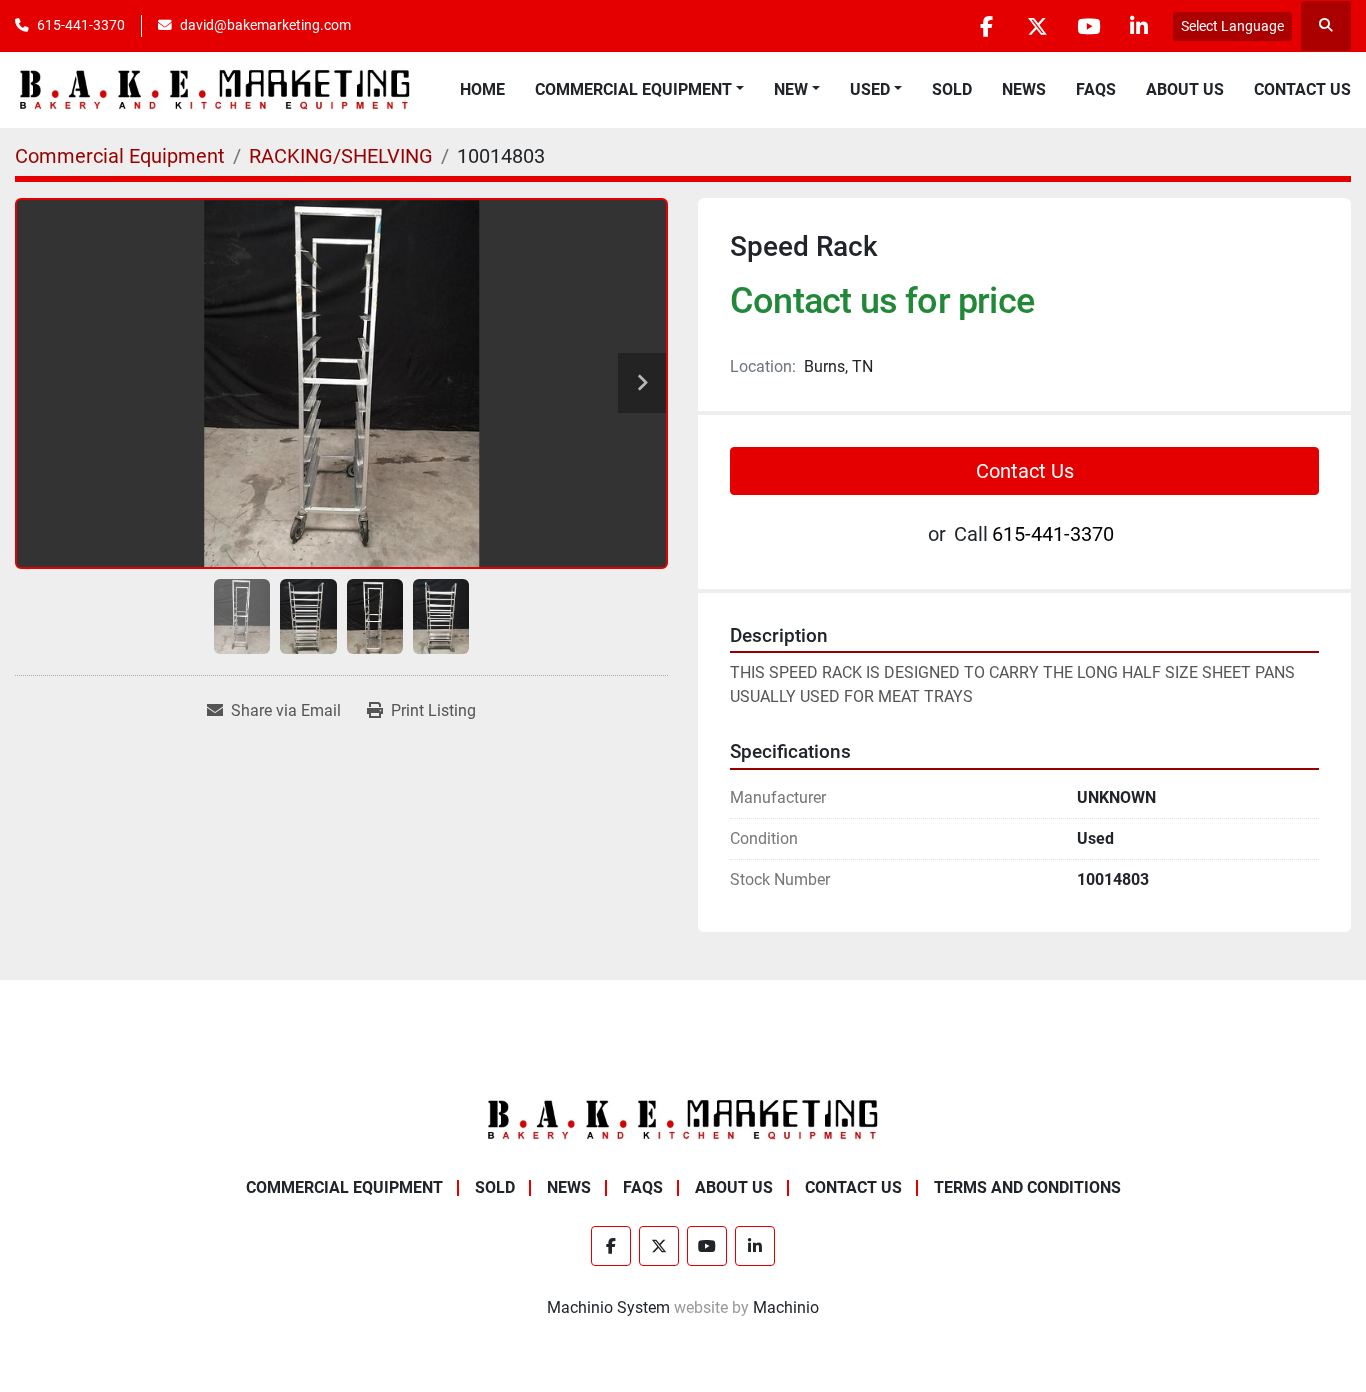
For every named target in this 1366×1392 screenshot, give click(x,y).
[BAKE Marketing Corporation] (683, 1118)
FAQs (1096, 89)
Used (870, 89)
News (1024, 89)
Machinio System (608, 1307)
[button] (639, 90)
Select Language (1232, 26)
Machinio (786, 1307)
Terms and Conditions (1027, 1187)
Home (482, 89)
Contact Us (1302, 89)
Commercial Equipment (633, 89)
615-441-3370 (81, 25)
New (791, 89)
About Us (1185, 89)
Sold (952, 89)
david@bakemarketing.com (265, 25)
